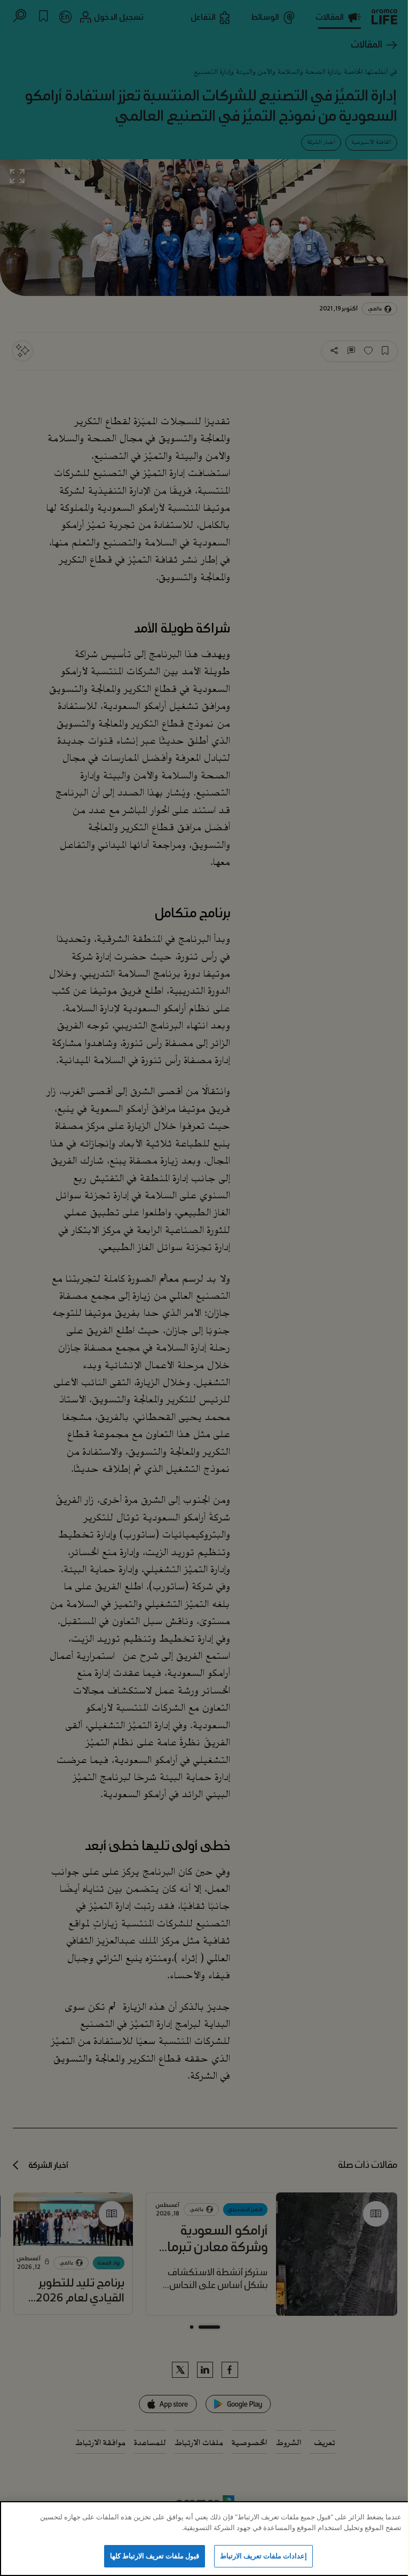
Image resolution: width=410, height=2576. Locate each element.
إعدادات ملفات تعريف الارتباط (263, 2556)
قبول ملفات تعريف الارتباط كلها (155, 2556)
